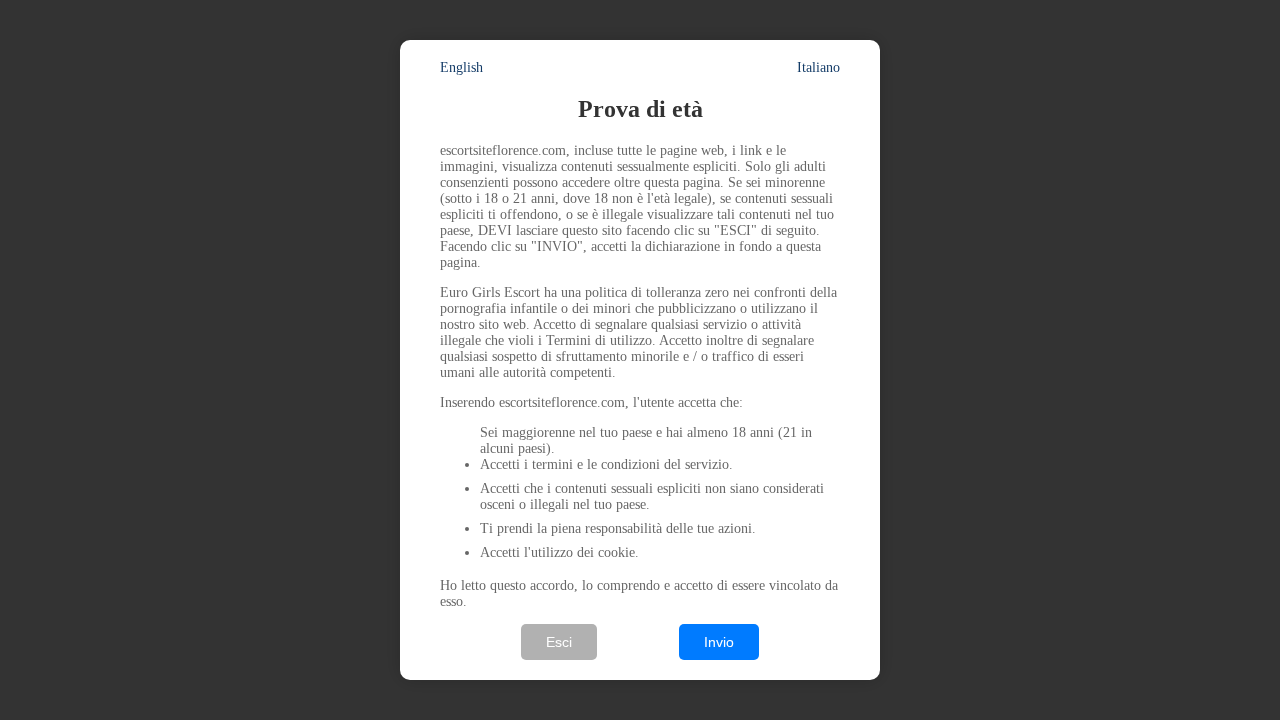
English (461, 67)
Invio (719, 642)
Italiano (818, 67)
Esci (559, 642)
